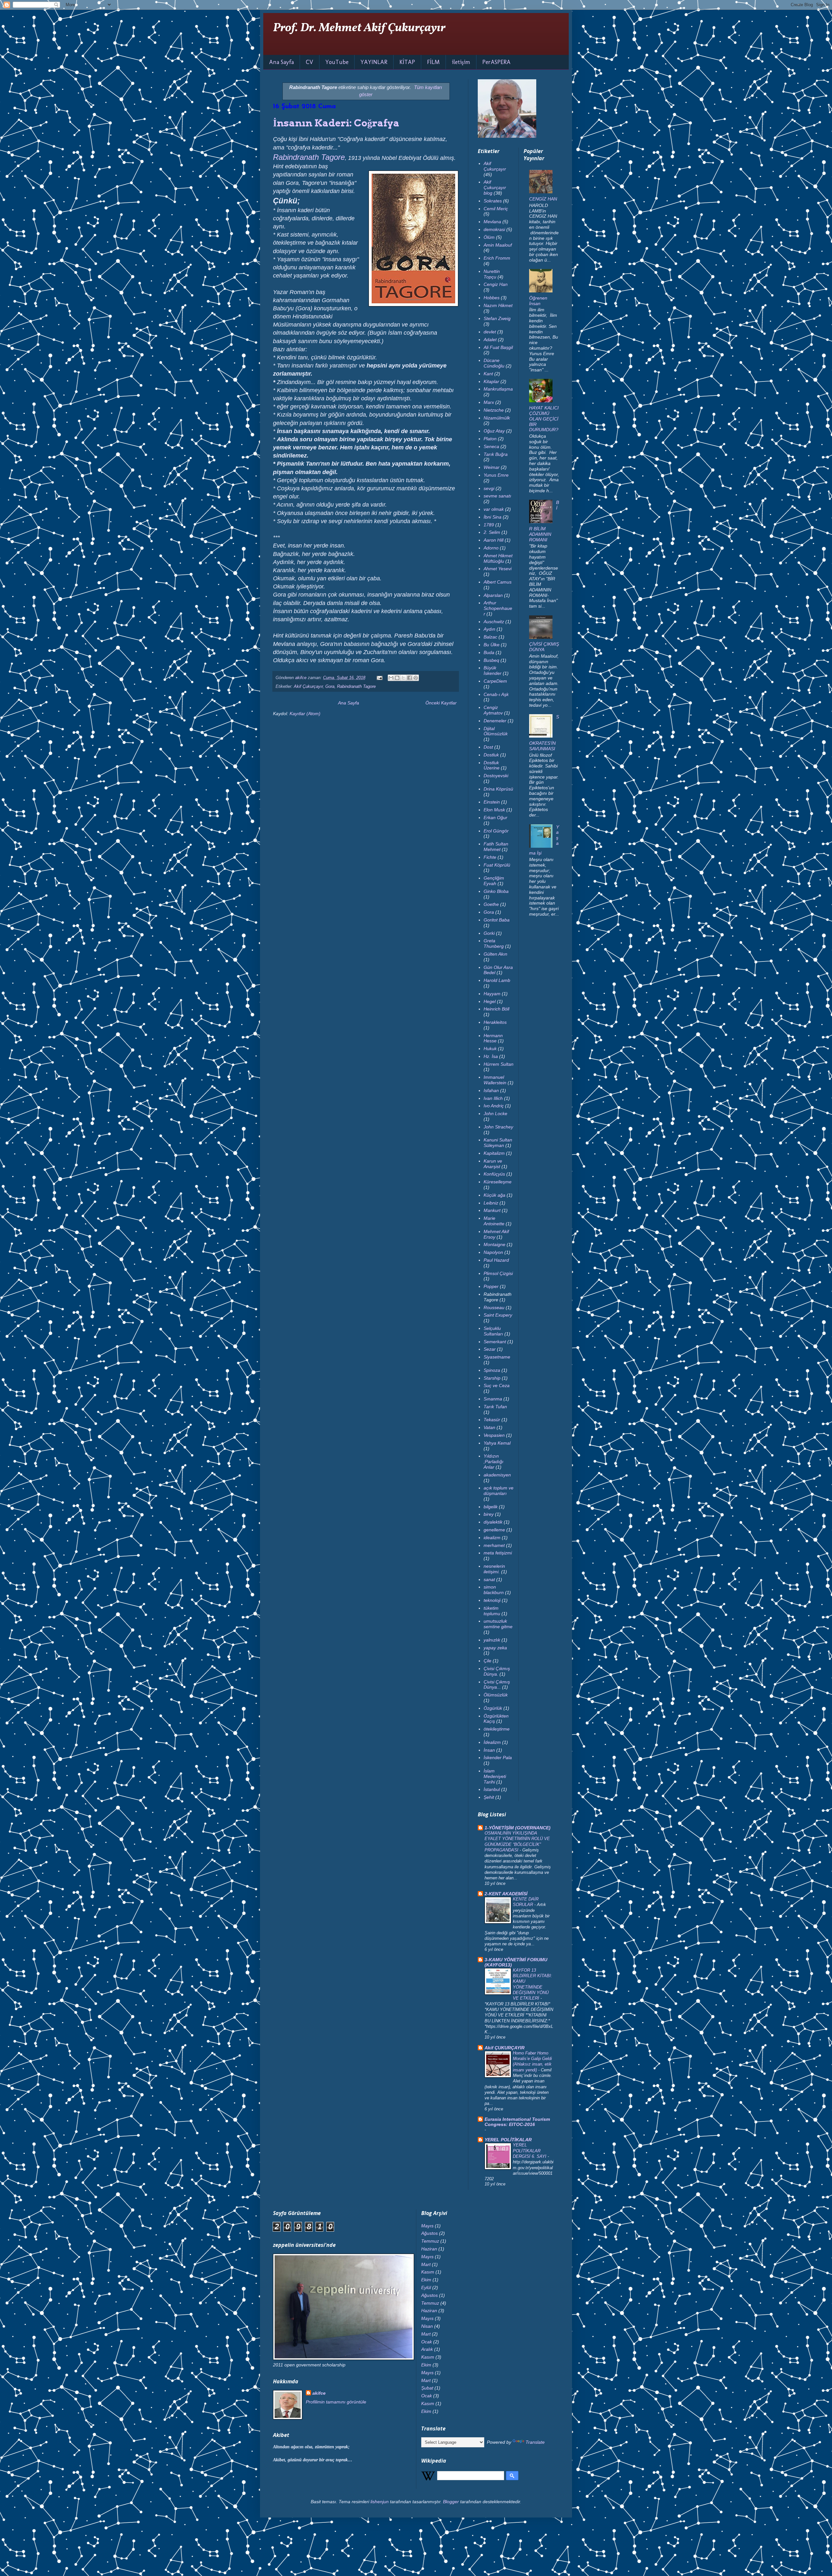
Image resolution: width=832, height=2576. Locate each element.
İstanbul (492, 1789)
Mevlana (492, 222)
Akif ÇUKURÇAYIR (505, 2048)
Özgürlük (493, 1708)
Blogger (451, 2502)
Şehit (489, 1797)
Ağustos (429, 2233)
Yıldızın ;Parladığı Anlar (494, 1462)
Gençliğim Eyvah (494, 881)
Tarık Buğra (496, 454)
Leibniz (491, 1203)
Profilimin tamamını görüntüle (336, 2402)
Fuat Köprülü (497, 865)
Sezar (490, 1349)
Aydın (489, 629)
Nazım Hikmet (498, 305)
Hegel (490, 1001)
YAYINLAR (374, 62)
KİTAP (407, 62)
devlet (490, 332)
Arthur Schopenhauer (498, 608)
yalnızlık (492, 1640)
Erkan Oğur (495, 818)
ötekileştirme (497, 1729)
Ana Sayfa (281, 62)
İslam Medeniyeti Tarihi (495, 1776)
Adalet (490, 340)
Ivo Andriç (494, 1106)
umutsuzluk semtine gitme (498, 1624)
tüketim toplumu (492, 1611)
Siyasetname (497, 1357)
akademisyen (497, 1475)
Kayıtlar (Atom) (305, 714)
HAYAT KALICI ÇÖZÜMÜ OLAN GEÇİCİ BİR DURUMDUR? (544, 419)
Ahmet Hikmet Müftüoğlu (498, 558)
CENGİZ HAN (543, 199)
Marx (489, 402)
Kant (488, 374)
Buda (489, 652)
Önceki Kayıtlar (441, 703)
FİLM (433, 62)
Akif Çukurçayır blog (495, 187)
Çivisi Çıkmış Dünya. (497, 1671)
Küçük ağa (494, 1195)
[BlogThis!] (397, 678)
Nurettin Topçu (492, 274)
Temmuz (430, 2241)
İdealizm (492, 1742)
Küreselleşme (498, 1182)
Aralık (427, 2349)
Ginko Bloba (496, 891)
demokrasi (494, 229)
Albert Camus (498, 582)
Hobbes (492, 298)
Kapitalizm (494, 1153)
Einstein (492, 802)
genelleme (494, 1530)
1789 (489, 525)
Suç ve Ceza (497, 1385)
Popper (491, 1286)
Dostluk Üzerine (492, 765)
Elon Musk (494, 810)
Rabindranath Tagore (309, 157)
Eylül (426, 2287)
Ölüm (489, 237)
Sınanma (493, 1399)
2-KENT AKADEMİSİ (506, 1894)
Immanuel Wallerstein (495, 1080)
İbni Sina (493, 517)
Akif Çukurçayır (308, 687)
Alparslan (493, 595)
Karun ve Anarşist (493, 1164)
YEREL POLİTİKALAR (508, 2140)
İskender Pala (498, 1758)
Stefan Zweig (497, 318)
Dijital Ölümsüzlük (496, 731)
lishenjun (380, 2502)
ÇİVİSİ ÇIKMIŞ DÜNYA (544, 647)
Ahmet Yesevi (498, 569)
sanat (489, 1579)
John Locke (495, 1114)
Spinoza (492, 1370)
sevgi (489, 488)
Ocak (427, 2342)
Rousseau (494, 1307)
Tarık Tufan (495, 1407)
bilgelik (491, 1507)
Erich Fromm (497, 258)
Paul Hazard (496, 1260)
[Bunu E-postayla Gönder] (391, 678)
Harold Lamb (497, 980)
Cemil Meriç (496, 209)
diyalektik (493, 1522)
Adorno (491, 548)
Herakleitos (495, 1022)
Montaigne (494, 1244)
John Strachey (498, 1127)
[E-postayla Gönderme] (379, 678)
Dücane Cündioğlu (494, 363)
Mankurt (492, 1210)
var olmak (494, 509)
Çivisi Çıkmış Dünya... (497, 1685)
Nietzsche (494, 410)
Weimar (492, 467)
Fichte (490, 857)
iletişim (461, 62)
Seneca (491, 446)
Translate (535, 2442)
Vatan (489, 1427)
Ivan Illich (493, 1098)
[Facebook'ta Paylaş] (409, 678)
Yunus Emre (496, 475)
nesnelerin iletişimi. (494, 1569)
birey (489, 1514)
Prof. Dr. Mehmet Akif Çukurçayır (359, 28)
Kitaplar (491, 381)
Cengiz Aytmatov (493, 710)
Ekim (426, 2280)
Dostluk (491, 755)
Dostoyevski (496, 776)
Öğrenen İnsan (538, 301)
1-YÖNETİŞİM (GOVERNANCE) (518, 1828)
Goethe (491, 904)
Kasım (428, 2272)
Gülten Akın (495, 954)
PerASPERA (496, 62)
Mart (426, 2264)
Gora (330, 687)
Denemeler (495, 721)
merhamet (494, 1545)
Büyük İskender (493, 670)
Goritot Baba (497, 920)
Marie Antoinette (494, 1221)
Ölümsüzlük (496, 1695)
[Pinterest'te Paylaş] (416, 678)
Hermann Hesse (493, 1038)
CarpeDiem (495, 681)
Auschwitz (494, 622)
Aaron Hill (494, 540)
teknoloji (492, 1600)
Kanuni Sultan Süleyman (498, 1143)
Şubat (427, 2388)
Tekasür (492, 1420)
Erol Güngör (496, 831)
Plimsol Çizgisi (498, 1273)
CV (310, 62)
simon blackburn (494, 1590)
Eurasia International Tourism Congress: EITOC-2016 (517, 2122)
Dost (488, 747)
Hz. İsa (491, 1056)
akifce (319, 2393)
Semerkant (495, 1342)
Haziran (429, 2249)
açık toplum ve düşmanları (499, 1491)
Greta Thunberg (494, 943)
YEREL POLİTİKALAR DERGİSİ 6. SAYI (530, 2151)
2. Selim (492, 532)
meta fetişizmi (498, 1553)
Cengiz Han (496, 284)
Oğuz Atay (494, 431)
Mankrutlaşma (498, 389)
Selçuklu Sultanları (493, 1331)
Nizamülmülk (497, 418)
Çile (487, 1661)
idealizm (492, 1538)
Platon (490, 439)
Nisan (427, 2326)
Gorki (489, 933)
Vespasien (494, 1435)
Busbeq (491, 660)
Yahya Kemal (497, 1443)
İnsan (489, 1750)
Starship (492, 1378)
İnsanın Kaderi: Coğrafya (336, 123)
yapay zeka (495, 1648)
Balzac (490, 637)
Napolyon (493, 1252)
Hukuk (490, 1049)
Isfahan (491, 1090)
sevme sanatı (497, 496)
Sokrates (493, 201)
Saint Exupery (498, 1315)
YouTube (337, 62)
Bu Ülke (492, 645)
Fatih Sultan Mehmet (496, 847)
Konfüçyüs (494, 1174)
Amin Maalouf (498, 245)
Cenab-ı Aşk (496, 694)
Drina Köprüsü (498, 789)
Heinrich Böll (496, 1009)
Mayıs (427, 2226)
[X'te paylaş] (403, 678)
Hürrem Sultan (499, 1064)
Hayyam (492, 994)
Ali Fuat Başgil (498, 347)
